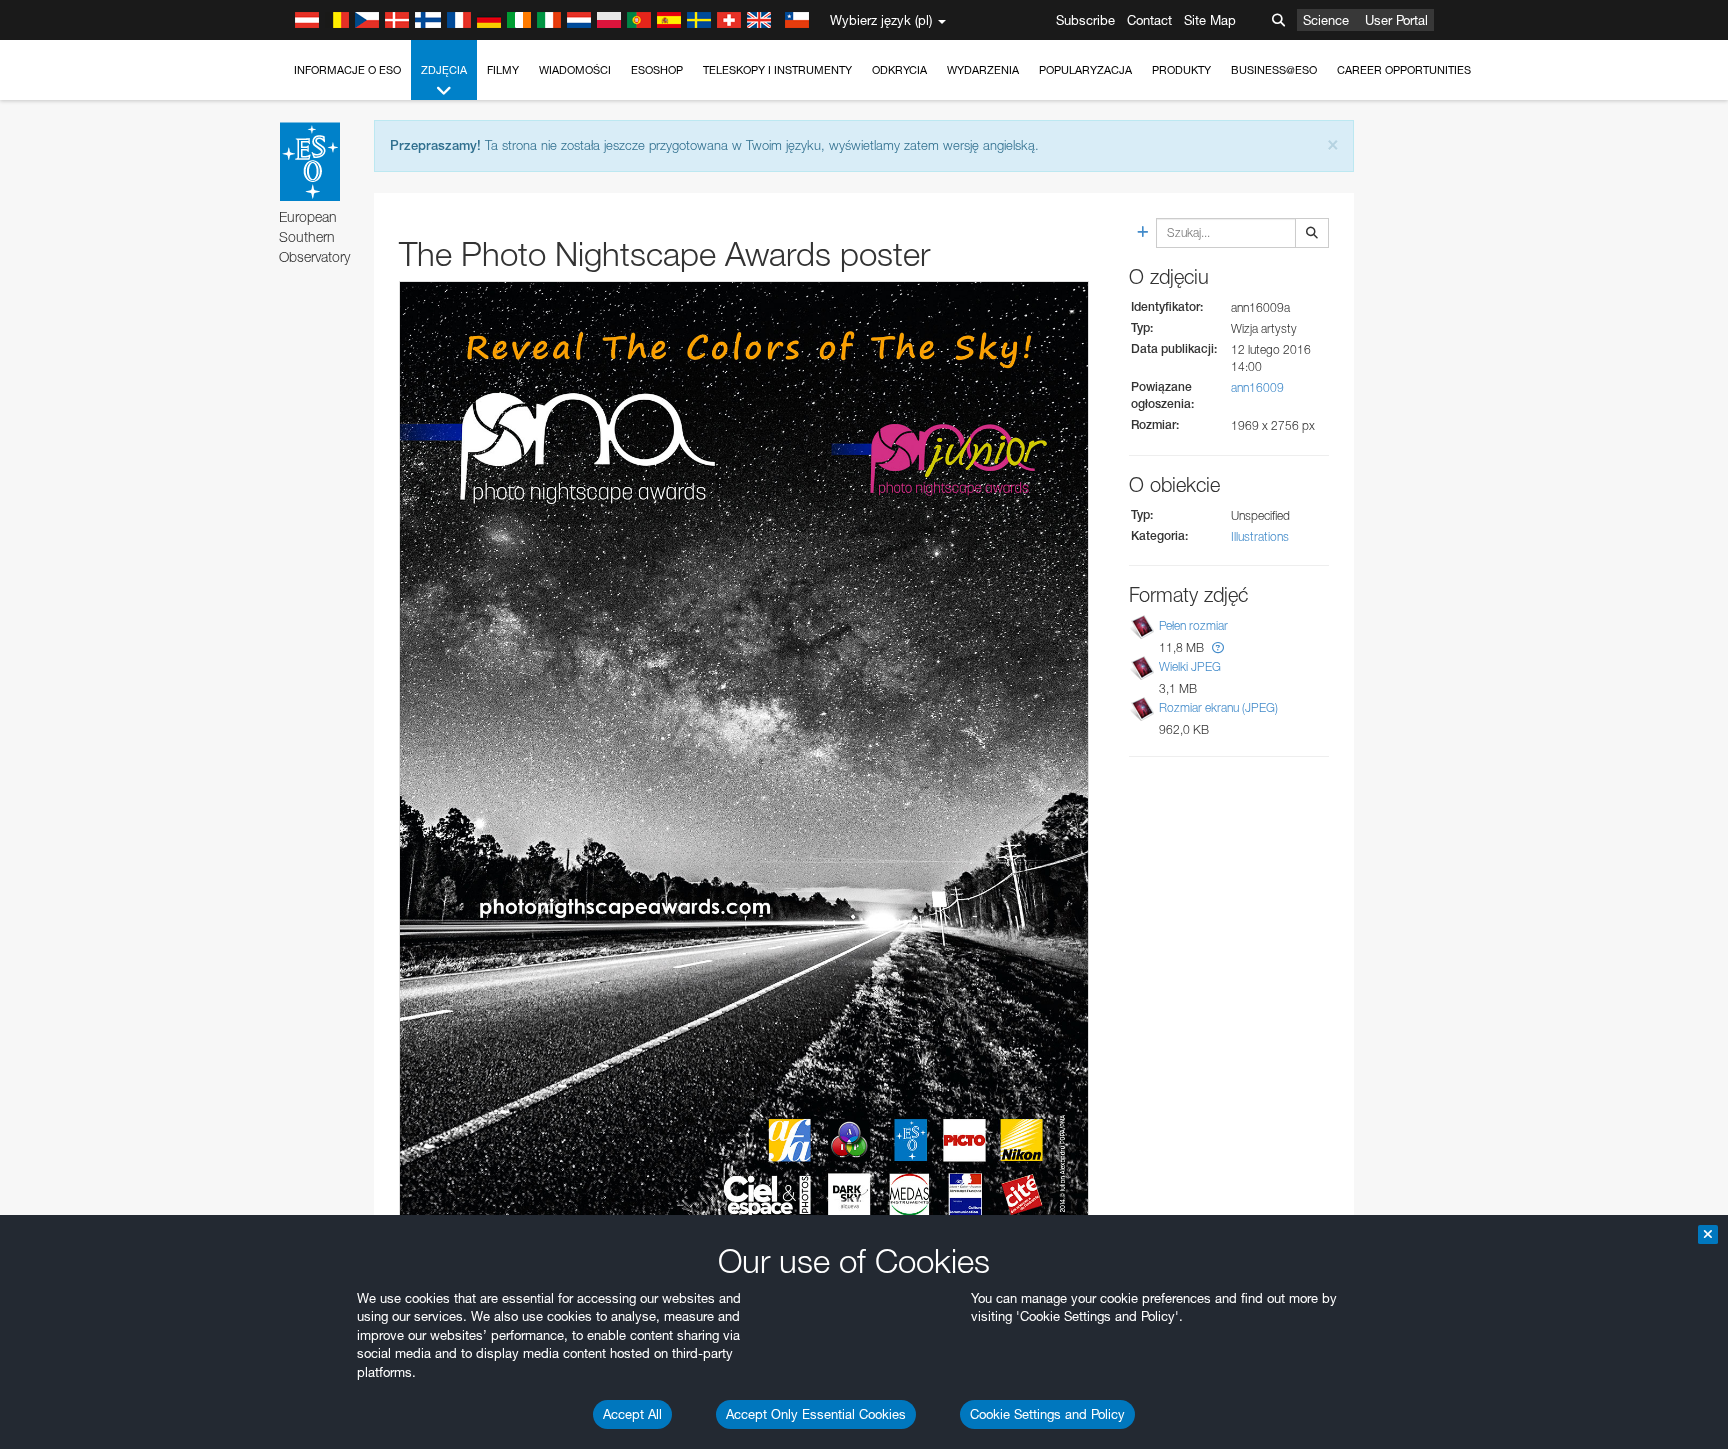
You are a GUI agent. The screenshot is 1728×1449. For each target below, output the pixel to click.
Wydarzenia (983, 70)
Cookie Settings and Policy (1047, 1414)
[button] (1218, 647)
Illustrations (1260, 536)
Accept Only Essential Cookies (816, 1414)
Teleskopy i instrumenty (777, 70)
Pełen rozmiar (1193, 625)
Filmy (503, 70)
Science (1326, 20)
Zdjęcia (444, 70)
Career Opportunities (1404, 70)
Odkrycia (899, 70)
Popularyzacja (1085, 70)
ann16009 (1257, 387)
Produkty (1181, 70)
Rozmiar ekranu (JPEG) (1218, 707)
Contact (1149, 20)
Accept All (632, 1414)
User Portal (1396, 20)
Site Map (1210, 20)
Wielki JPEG (1190, 666)
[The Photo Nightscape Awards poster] (744, 763)
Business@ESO (1274, 70)
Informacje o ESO (347, 70)
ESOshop (657, 70)
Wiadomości (575, 70)
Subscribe (1085, 20)
